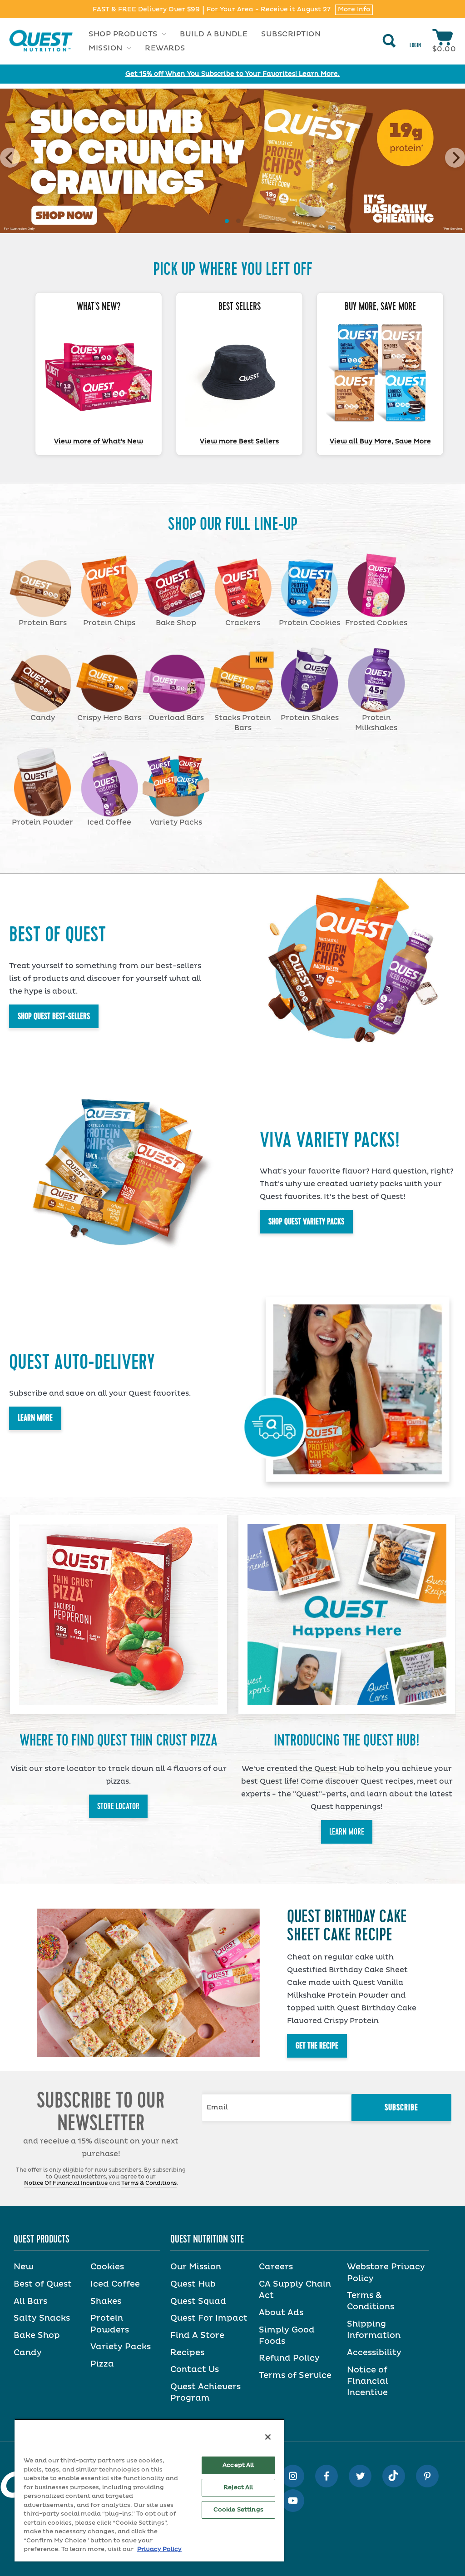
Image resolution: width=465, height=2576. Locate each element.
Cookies (107, 2267)
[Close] (268, 2437)
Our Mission (196, 2267)
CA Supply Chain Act (295, 2290)
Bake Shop (37, 2336)
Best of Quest (43, 2284)
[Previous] (10, 158)
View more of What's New (99, 442)
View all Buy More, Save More (380, 442)
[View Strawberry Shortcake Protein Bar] (99, 373)
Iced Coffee (115, 2284)
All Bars (30, 2302)
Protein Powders (110, 2324)
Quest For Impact (209, 2318)
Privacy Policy (159, 2549)
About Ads (281, 2313)
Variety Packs (121, 2347)
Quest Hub (193, 2284)
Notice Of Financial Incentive (66, 2183)
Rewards (165, 48)
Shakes (106, 2302)
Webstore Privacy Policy (386, 2273)
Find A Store (197, 2336)
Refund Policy (289, 2358)
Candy (28, 2353)
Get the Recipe (317, 2046)
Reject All (238, 2488)
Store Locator (118, 1806)
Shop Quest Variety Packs (306, 1222)
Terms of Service (295, 2376)
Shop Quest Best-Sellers (54, 1016)
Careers (276, 2267)
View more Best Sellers (239, 442)
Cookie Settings (238, 2510)
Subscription (291, 34)
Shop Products (124, 34)
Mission (106, 48)
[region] (149, 2490)
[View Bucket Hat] (239, 373)
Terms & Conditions (149, 2183)
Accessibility (374, 2353)
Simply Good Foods (287, 2336)
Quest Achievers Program (205, 2393)
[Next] (455, 158)
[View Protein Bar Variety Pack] (380, 373)
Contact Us (195, 2370)
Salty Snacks (42, 2318)
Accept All (238, 2465)
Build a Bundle (214, 34)
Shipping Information (374, 2330)
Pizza (102, 2364)
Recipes (187, 2353)
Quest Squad (198, 2302)
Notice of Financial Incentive (368, 2382)
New (24, 2267)
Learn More (35, 1418)
